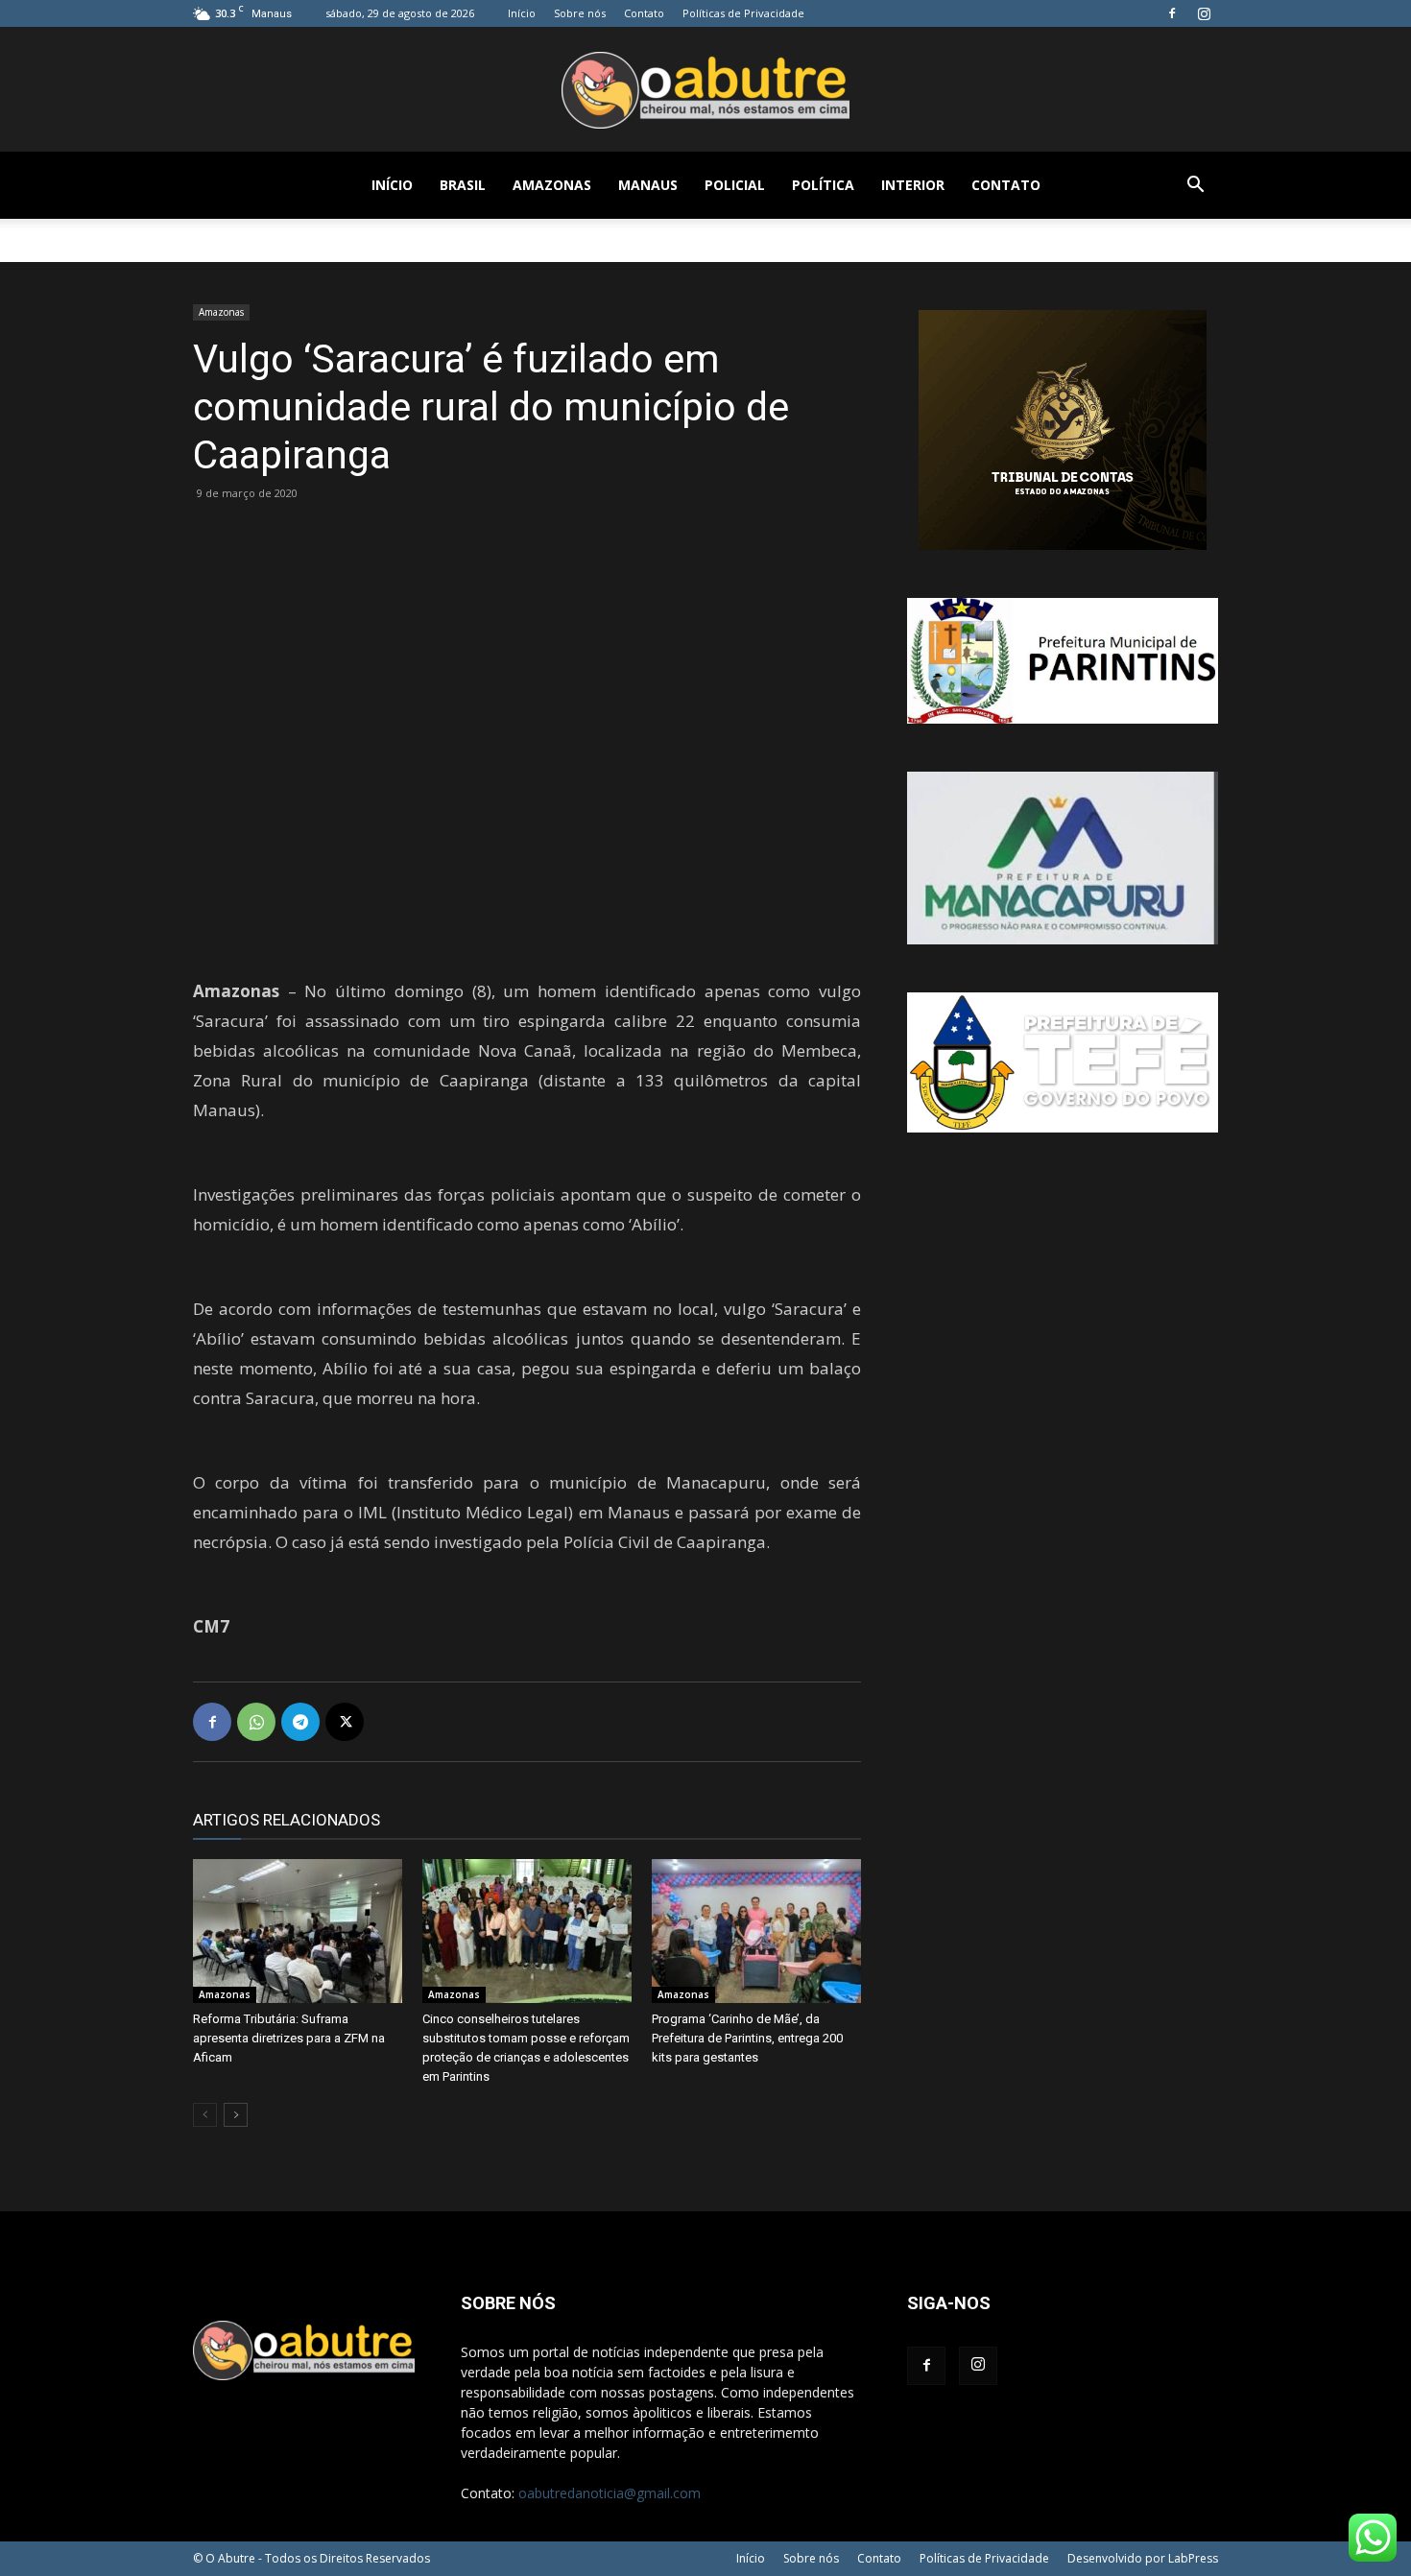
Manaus (648, 185)
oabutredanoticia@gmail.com (610, 2493)
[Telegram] (300, 1722)
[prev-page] (205, 2115)
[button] (1195, 187)
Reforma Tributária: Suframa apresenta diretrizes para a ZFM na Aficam (289, 2038)
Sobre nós (580, 13)
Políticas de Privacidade (743, 13)
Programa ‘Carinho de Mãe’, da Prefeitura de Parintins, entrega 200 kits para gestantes (747, 2038)
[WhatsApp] (256, 1722)
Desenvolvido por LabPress (1143, 2558)
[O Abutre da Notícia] (705, 90)
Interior (913, 185)
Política (823, 185)
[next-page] (236, 2115)
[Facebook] (1172, 13)
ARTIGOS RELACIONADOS (287, 1820)
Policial (735, 185)
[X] (345, 1722)
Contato (644, 13)
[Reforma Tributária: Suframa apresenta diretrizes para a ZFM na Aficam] (298, 1931)
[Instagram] (1204, 13)
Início (522, 13)
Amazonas (552, 185)
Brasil (463, 185)
